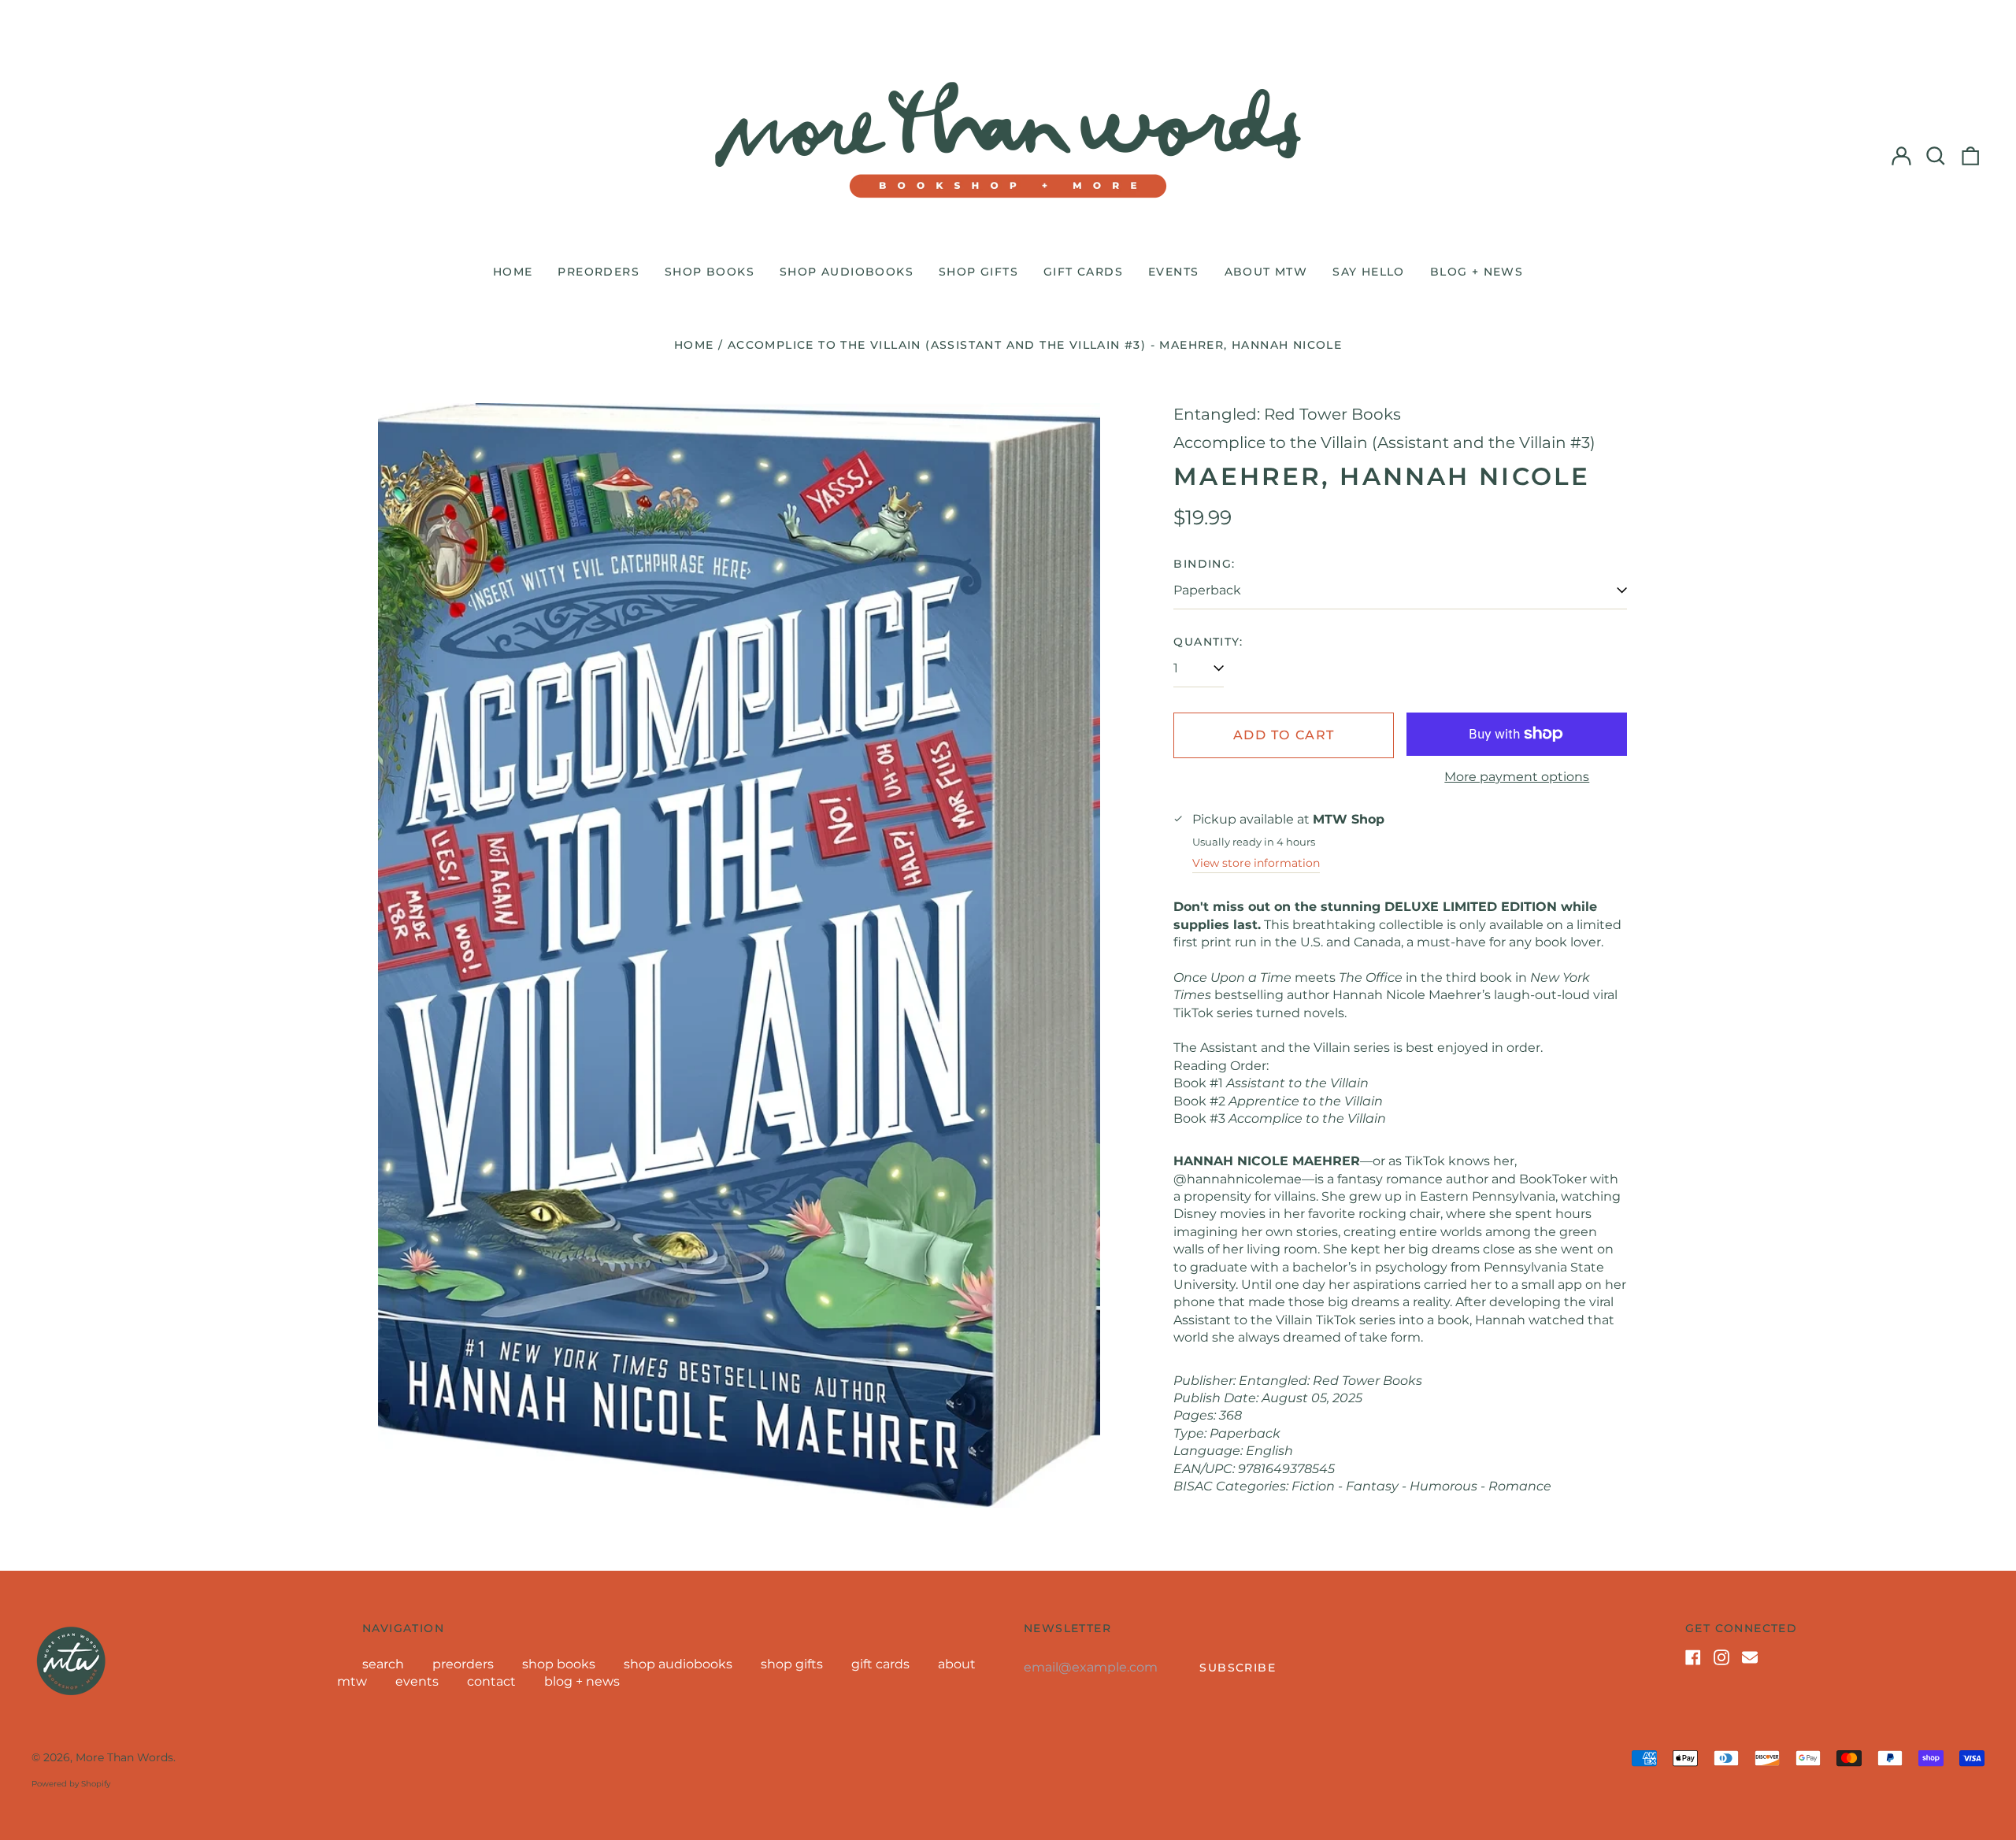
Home (694, 345)
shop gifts (978, 272)
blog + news (1477, 272)
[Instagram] (1721, 1657)
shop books (710, 272)
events (1173, 272)
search (383, 1664)
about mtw (1266, 272)
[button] (1936, 156)
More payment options (1517, 777)
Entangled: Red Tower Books (1287, 414)
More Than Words (124, 1757)
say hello (1369, 272)
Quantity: (1208, 642)
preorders (598, 272)
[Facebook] (1693, 1657)
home (513, 272)
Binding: (1204, 564)
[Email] (1750, 1657)
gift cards (1083, 272)
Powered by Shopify (71, 1784)
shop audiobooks (847, 272)
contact (491, 1681)
